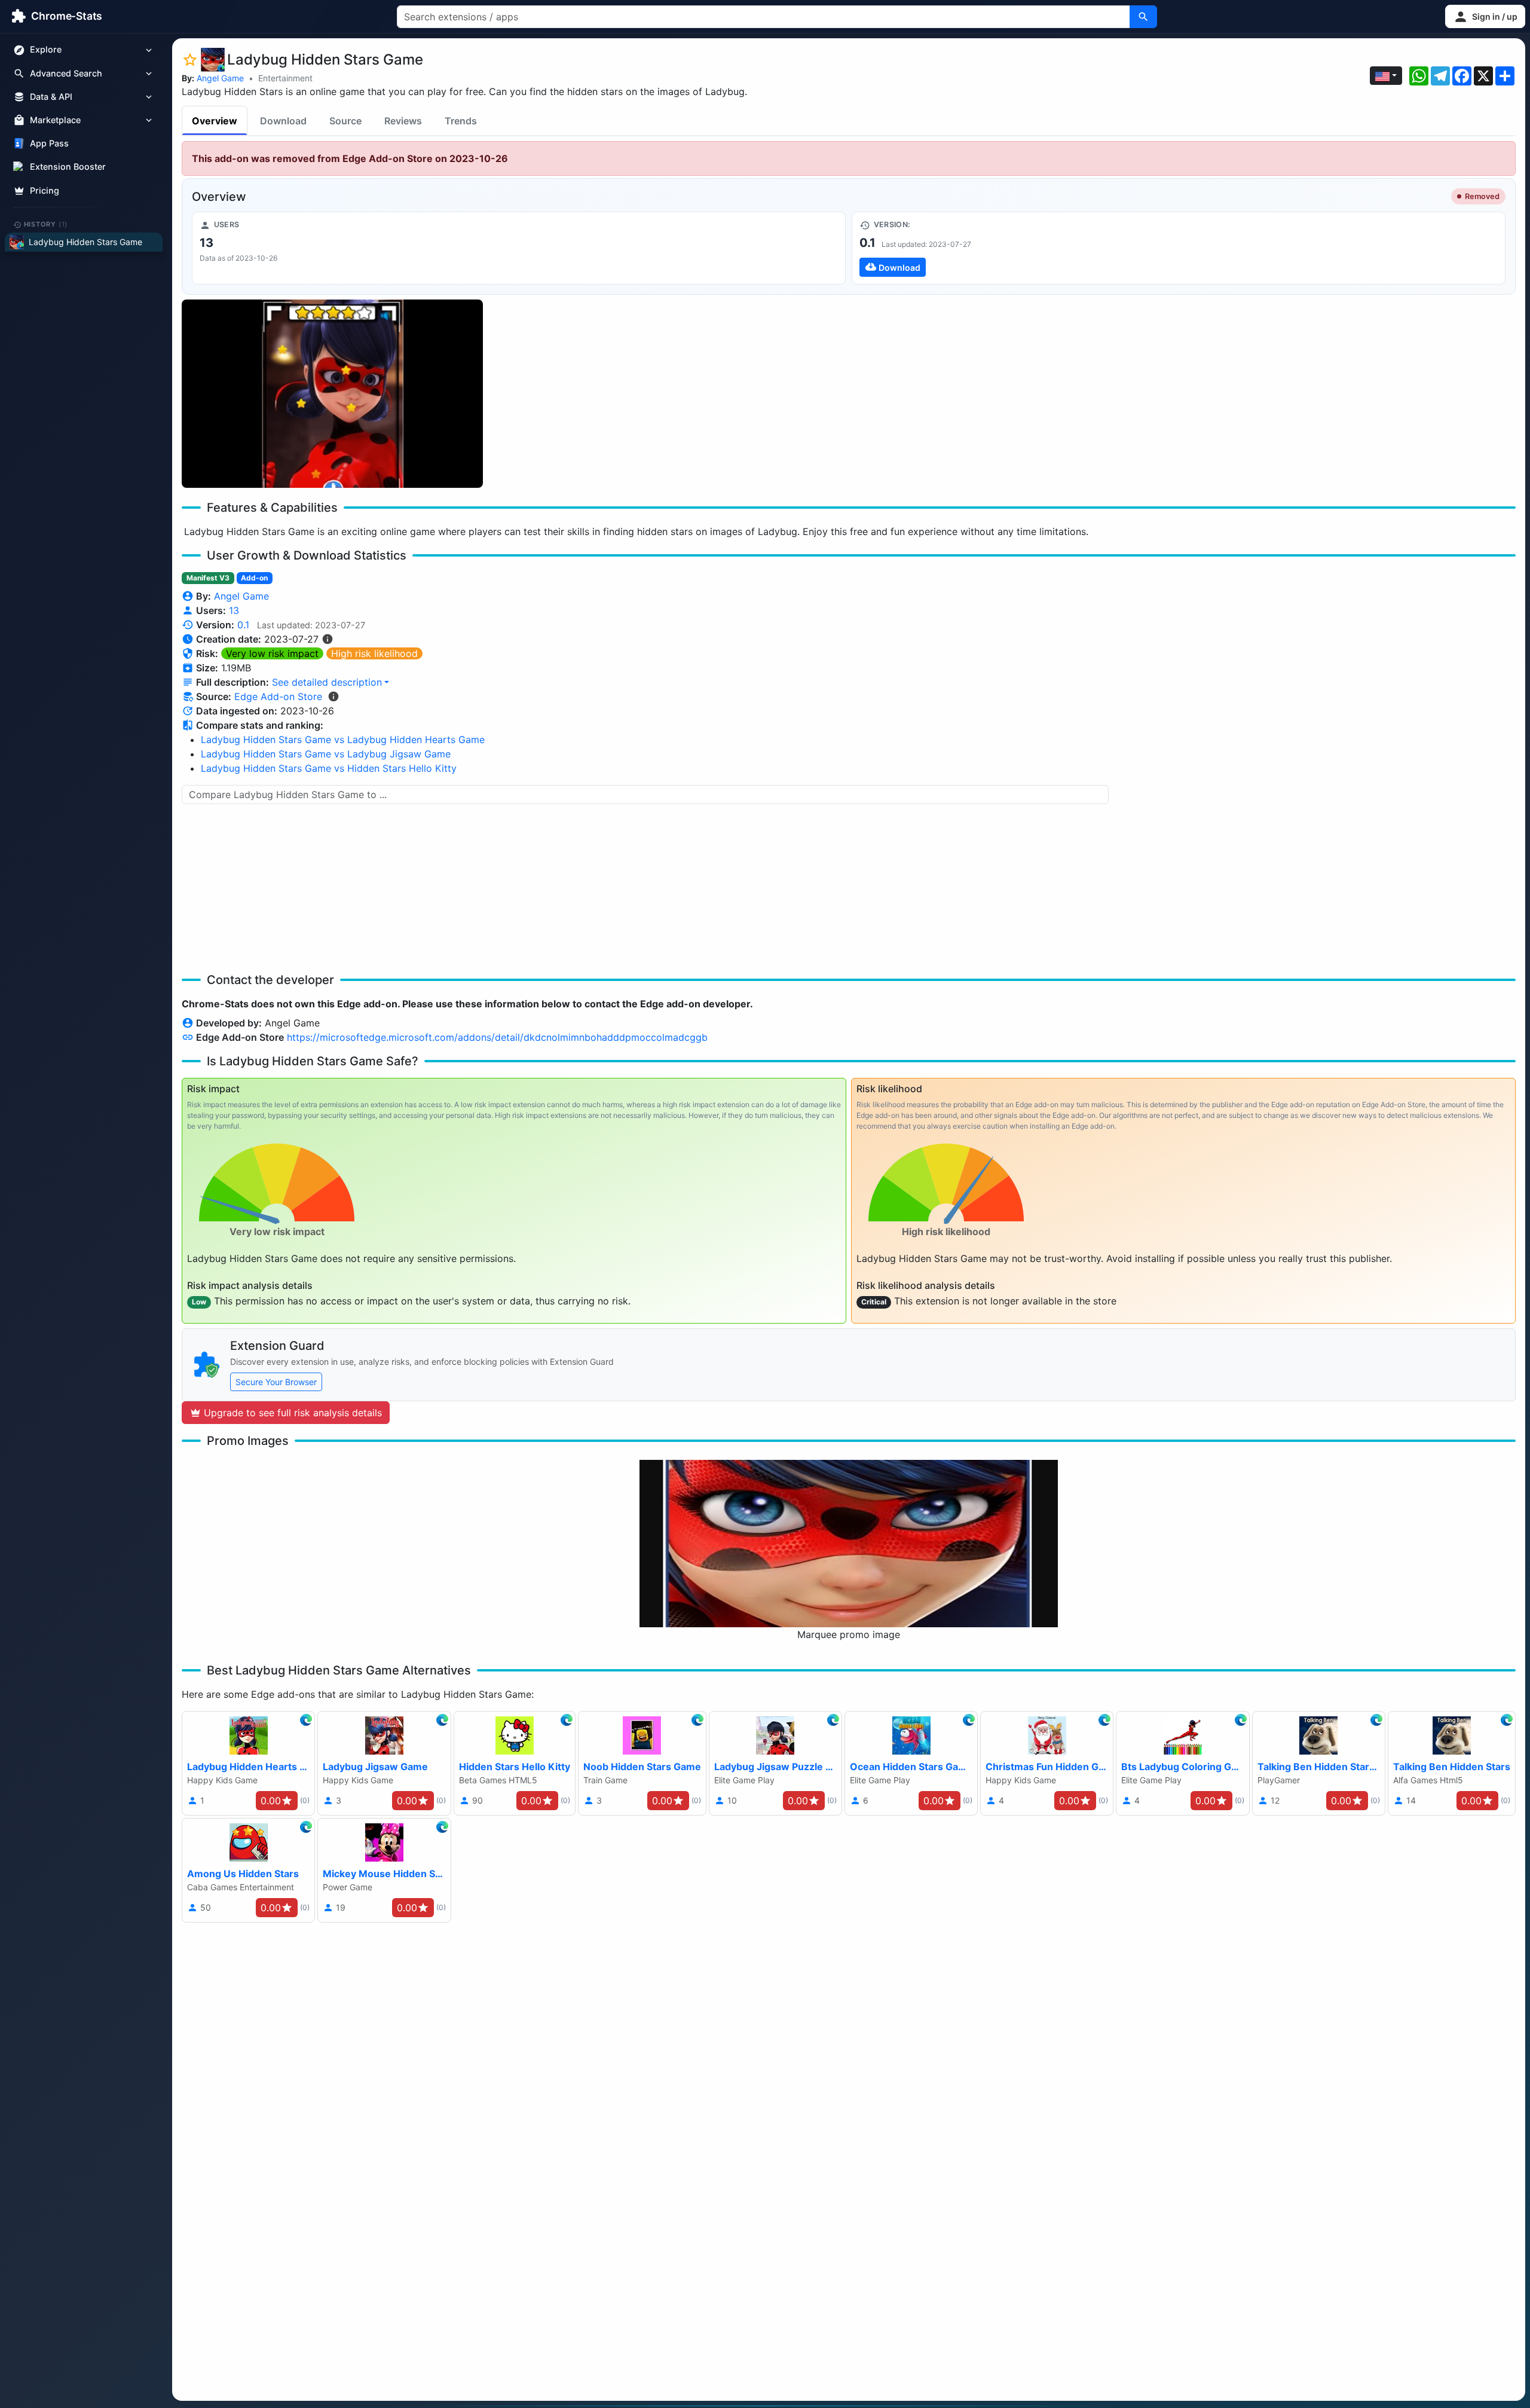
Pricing (45, 190)
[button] (1485, 16)
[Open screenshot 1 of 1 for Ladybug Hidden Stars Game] (332, 394)
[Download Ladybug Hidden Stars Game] (1179, 248)
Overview (215, 121)
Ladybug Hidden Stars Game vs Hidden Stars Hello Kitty (329, 768)
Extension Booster (68, 167)
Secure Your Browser (276, 1382)
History (46, 224)
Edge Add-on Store (278, 696)
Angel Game (220, 78)
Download (283, 121)
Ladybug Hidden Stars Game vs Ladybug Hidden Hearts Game (343, 739)
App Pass (49, 144)
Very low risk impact (272, 653)
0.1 (243, 625)
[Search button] (1143, 17)
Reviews (403, 121)
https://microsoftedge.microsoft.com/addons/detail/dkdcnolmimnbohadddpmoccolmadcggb (497, 1037)
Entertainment (285, 78)
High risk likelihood (374, 653)
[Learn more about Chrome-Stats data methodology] (333, 696)
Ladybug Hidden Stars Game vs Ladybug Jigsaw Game (326, 754)
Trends (461, 121)
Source (345, 121)
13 (234, 610)
